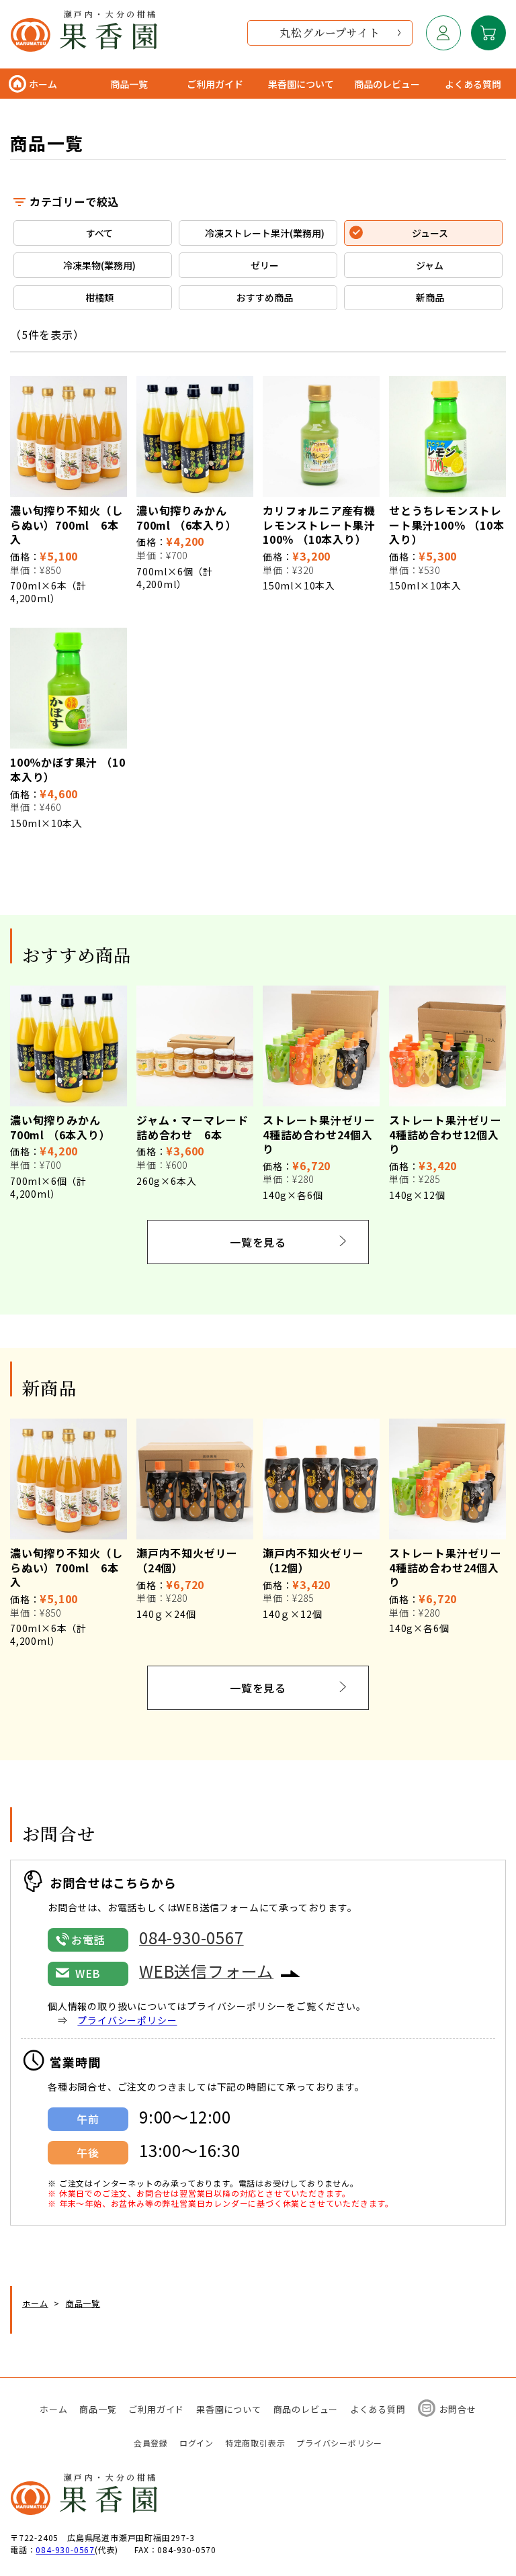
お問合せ (458, 2409)
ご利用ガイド (156, 2409)
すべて (99, 233)
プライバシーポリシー (127, 2020)
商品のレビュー (306, 2409)
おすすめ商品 (265, 297)
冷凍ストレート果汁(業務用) (265, 233)
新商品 (430, 297)
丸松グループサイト (330, 33)
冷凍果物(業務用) (99, 265)
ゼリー (265, 265)
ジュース (430, 233)
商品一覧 (98, 2409)
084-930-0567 (65, 2549)
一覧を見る (258, 1242)
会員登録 (151, 2443)
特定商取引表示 (255, 2443)
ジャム (430, 265)
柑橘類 (99, 297)
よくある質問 (378, 2409)
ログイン (197, 2443)
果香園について (229, 2409)
